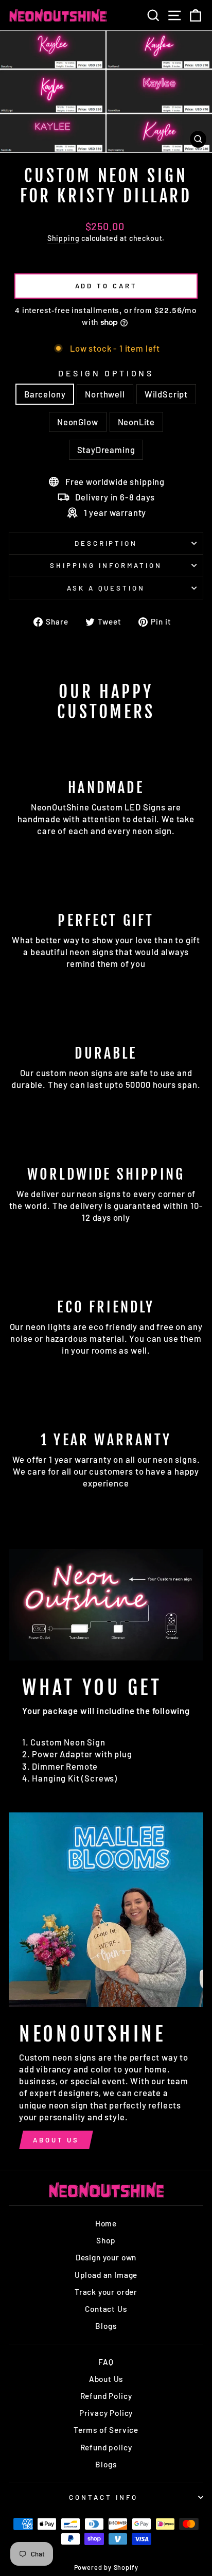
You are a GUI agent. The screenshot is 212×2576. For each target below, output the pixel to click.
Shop (106, 2240)
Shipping (64, 238)
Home (106, 2223)
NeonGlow (78, 422)
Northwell (105, 394)
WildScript (166, 394)
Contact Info (103, 2497)
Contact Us (106, 2309)
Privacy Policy (106, 2413)
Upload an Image (106, 2275)
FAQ (106, 2362)
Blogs (106, 2326)
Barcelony (45, 394)
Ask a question (106, 588)
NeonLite (137, 422)
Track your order (106, 2292)
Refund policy (106, 2447)
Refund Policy (106, 2396)
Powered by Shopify (106, 2567)
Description (106, 543)
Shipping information (106, 565)
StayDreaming (106, 449)
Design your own (106, 2257)
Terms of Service (106, 2430)
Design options (106, 373)
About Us (56, 2140)
